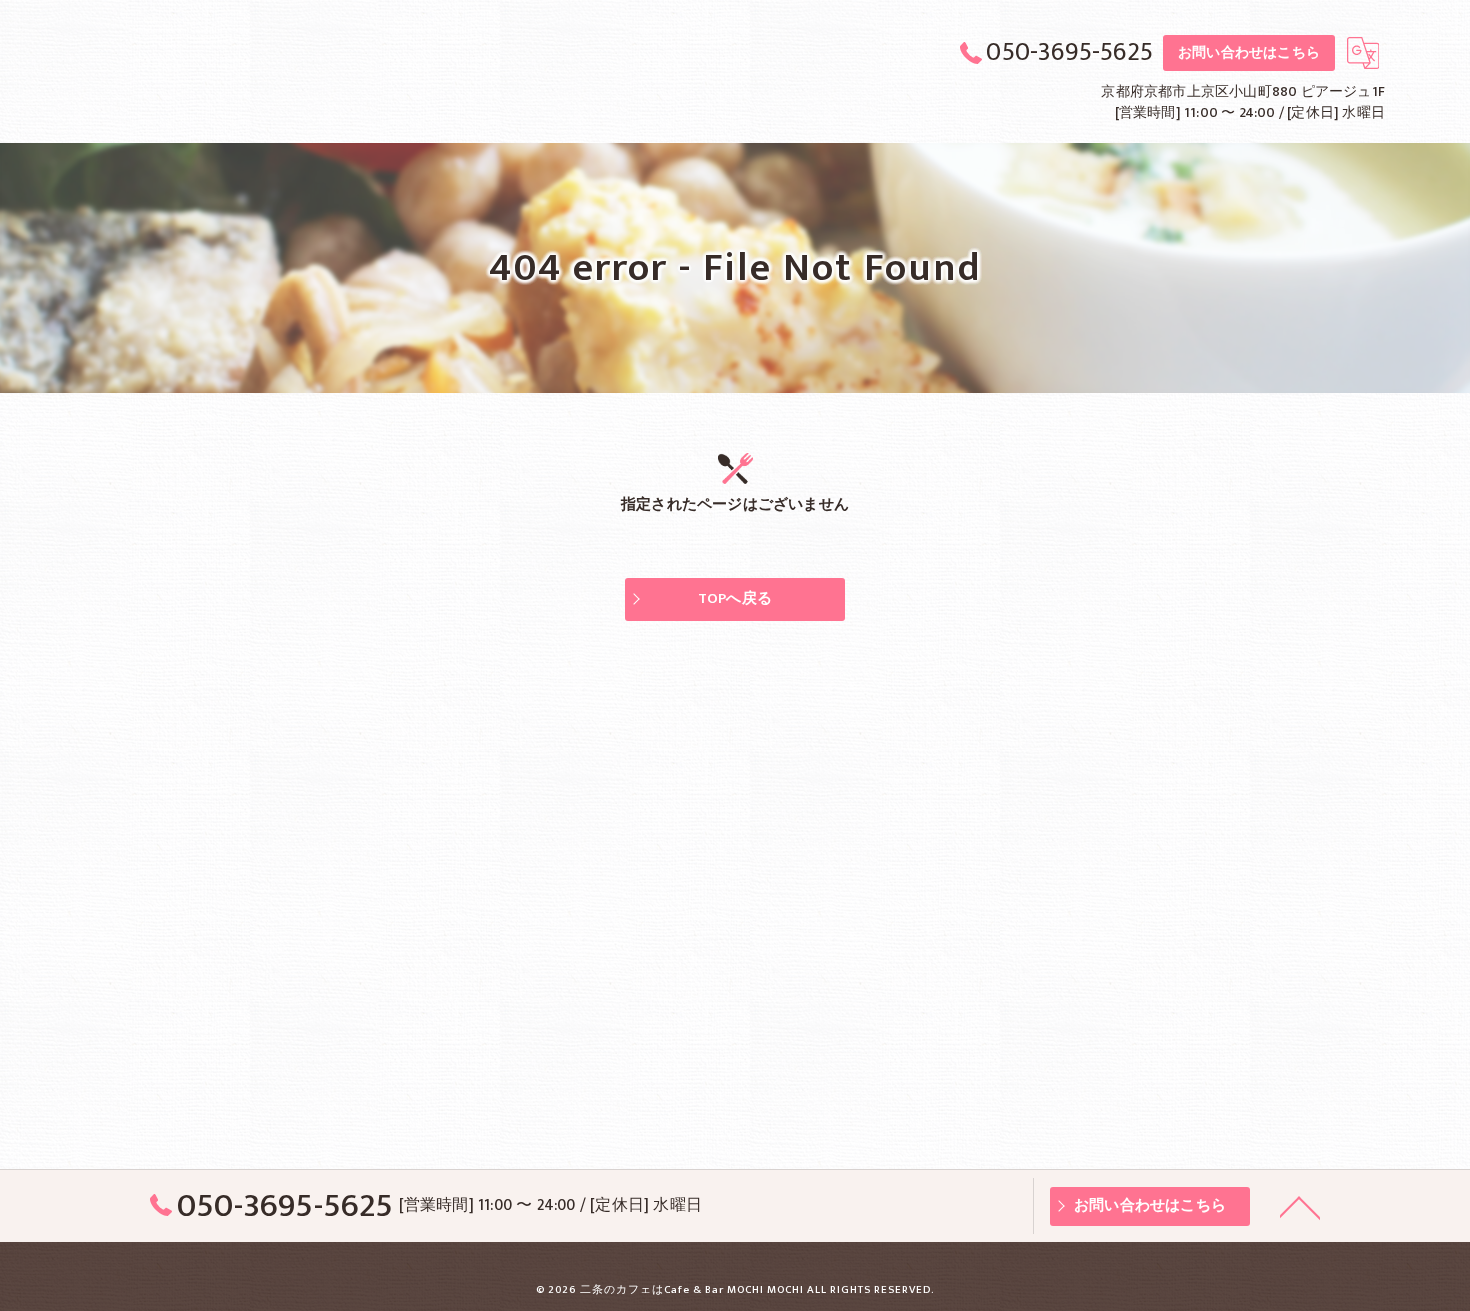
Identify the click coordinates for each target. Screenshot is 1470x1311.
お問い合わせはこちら (1249, 52)
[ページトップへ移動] (1300, 1206)
